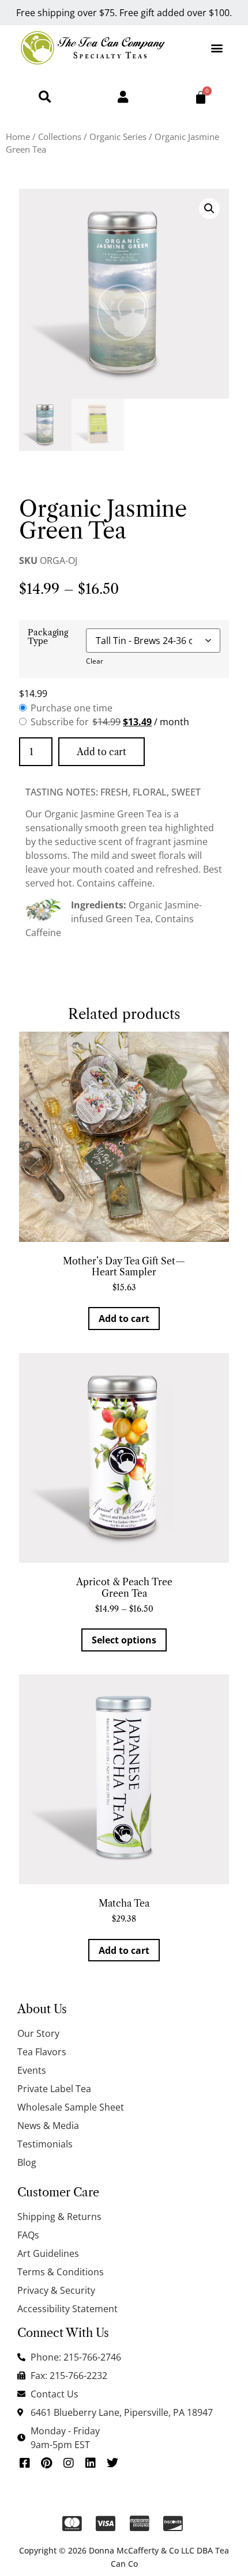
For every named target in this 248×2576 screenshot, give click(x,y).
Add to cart (102, 752)
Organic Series (118, 137)
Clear (95, 661)
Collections (60, 137)
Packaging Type (48, 637)
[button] (217, 48)
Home (18, 137)
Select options (124, 1640)
